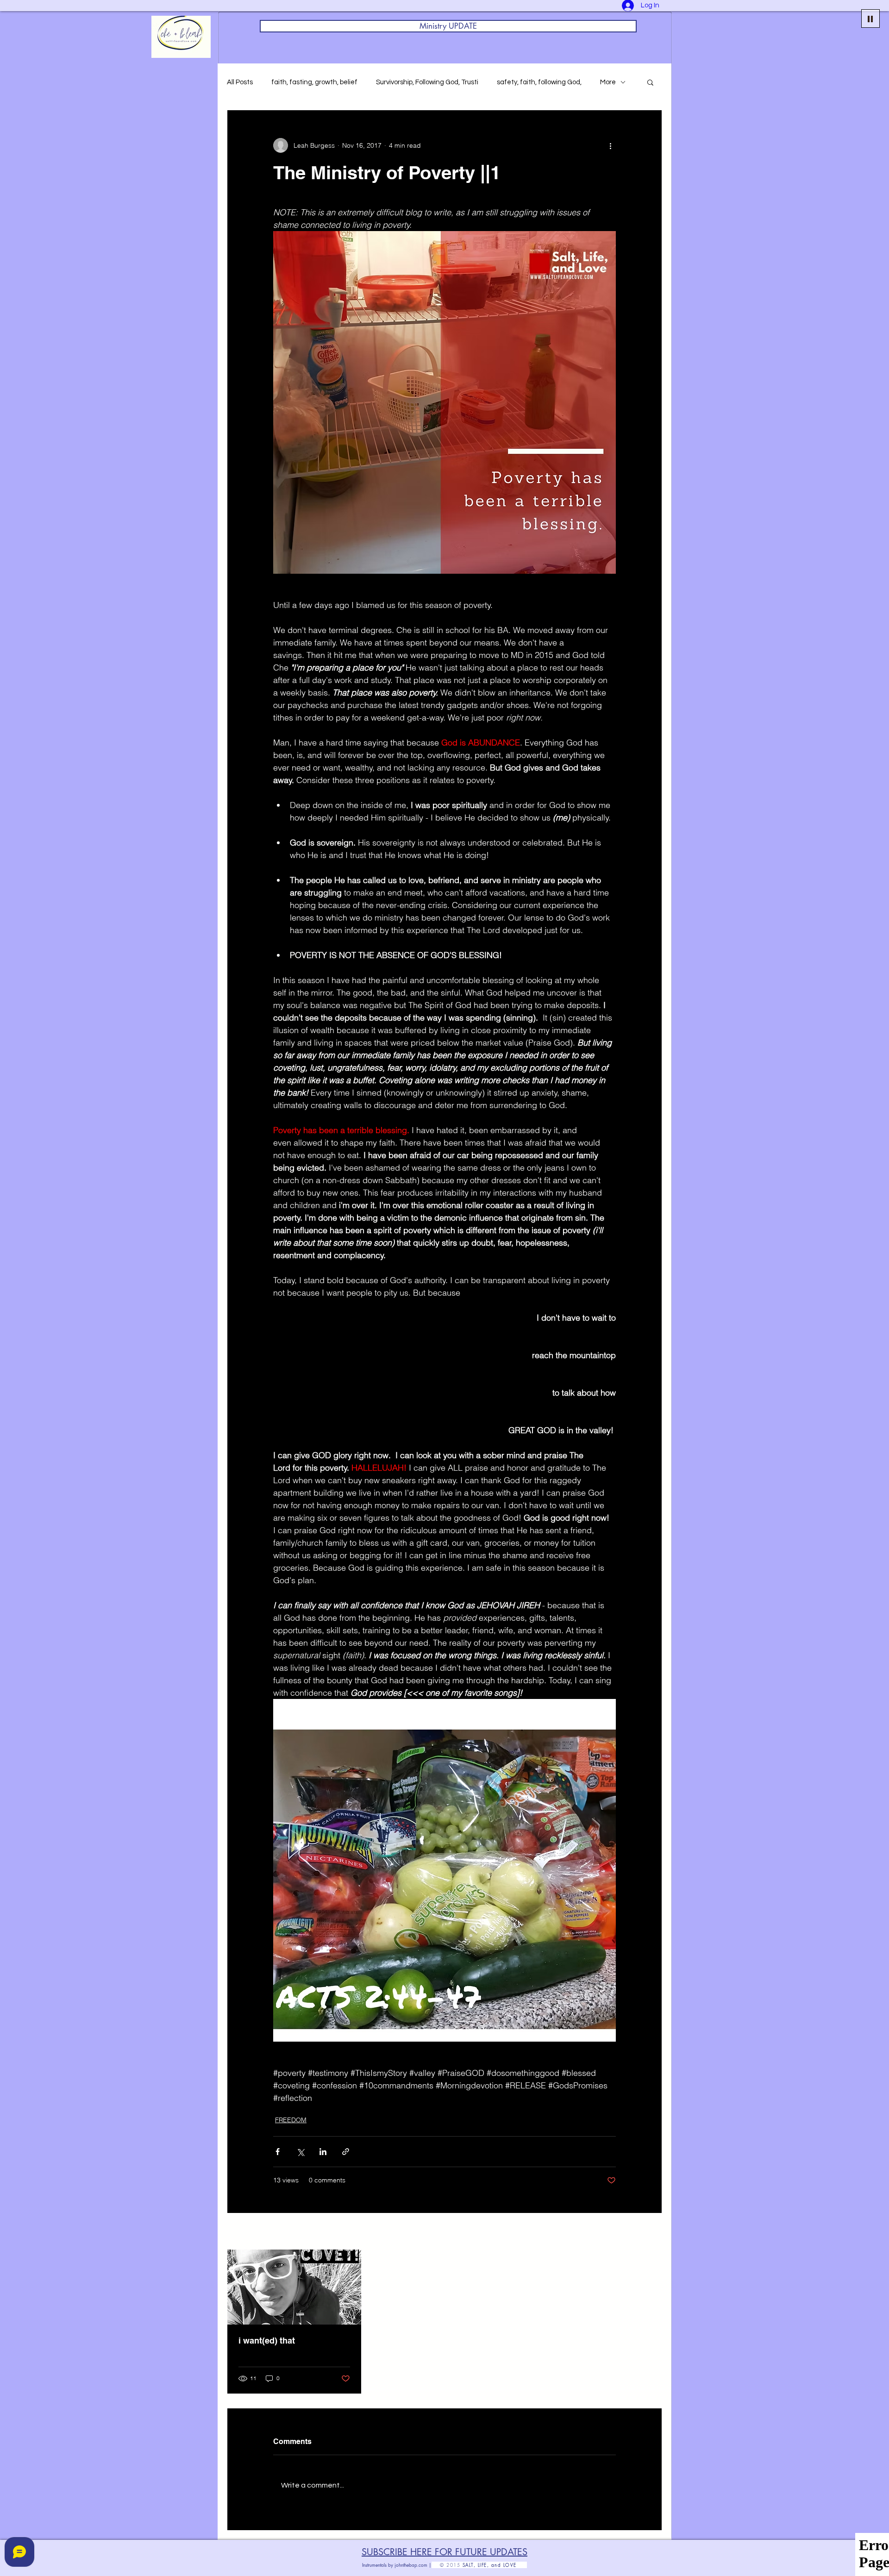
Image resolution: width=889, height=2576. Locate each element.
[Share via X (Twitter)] (300, 2152)
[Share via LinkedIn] (323, 2152)
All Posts (240, 82)
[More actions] (610, 145)
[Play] (870, 19)
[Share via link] (346, 2152)
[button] (650, 82)
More (608, 82)
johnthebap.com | (413, 2565)
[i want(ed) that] (294, 2287)
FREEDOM (291, 2120)
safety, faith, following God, (539, 82)
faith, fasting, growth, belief (314, 82)
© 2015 (447, 2565)
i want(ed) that (267, 2341)
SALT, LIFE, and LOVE (495, 2565)
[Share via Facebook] (278, 2152)
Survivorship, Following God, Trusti (427, 82)
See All (652, 2232)
